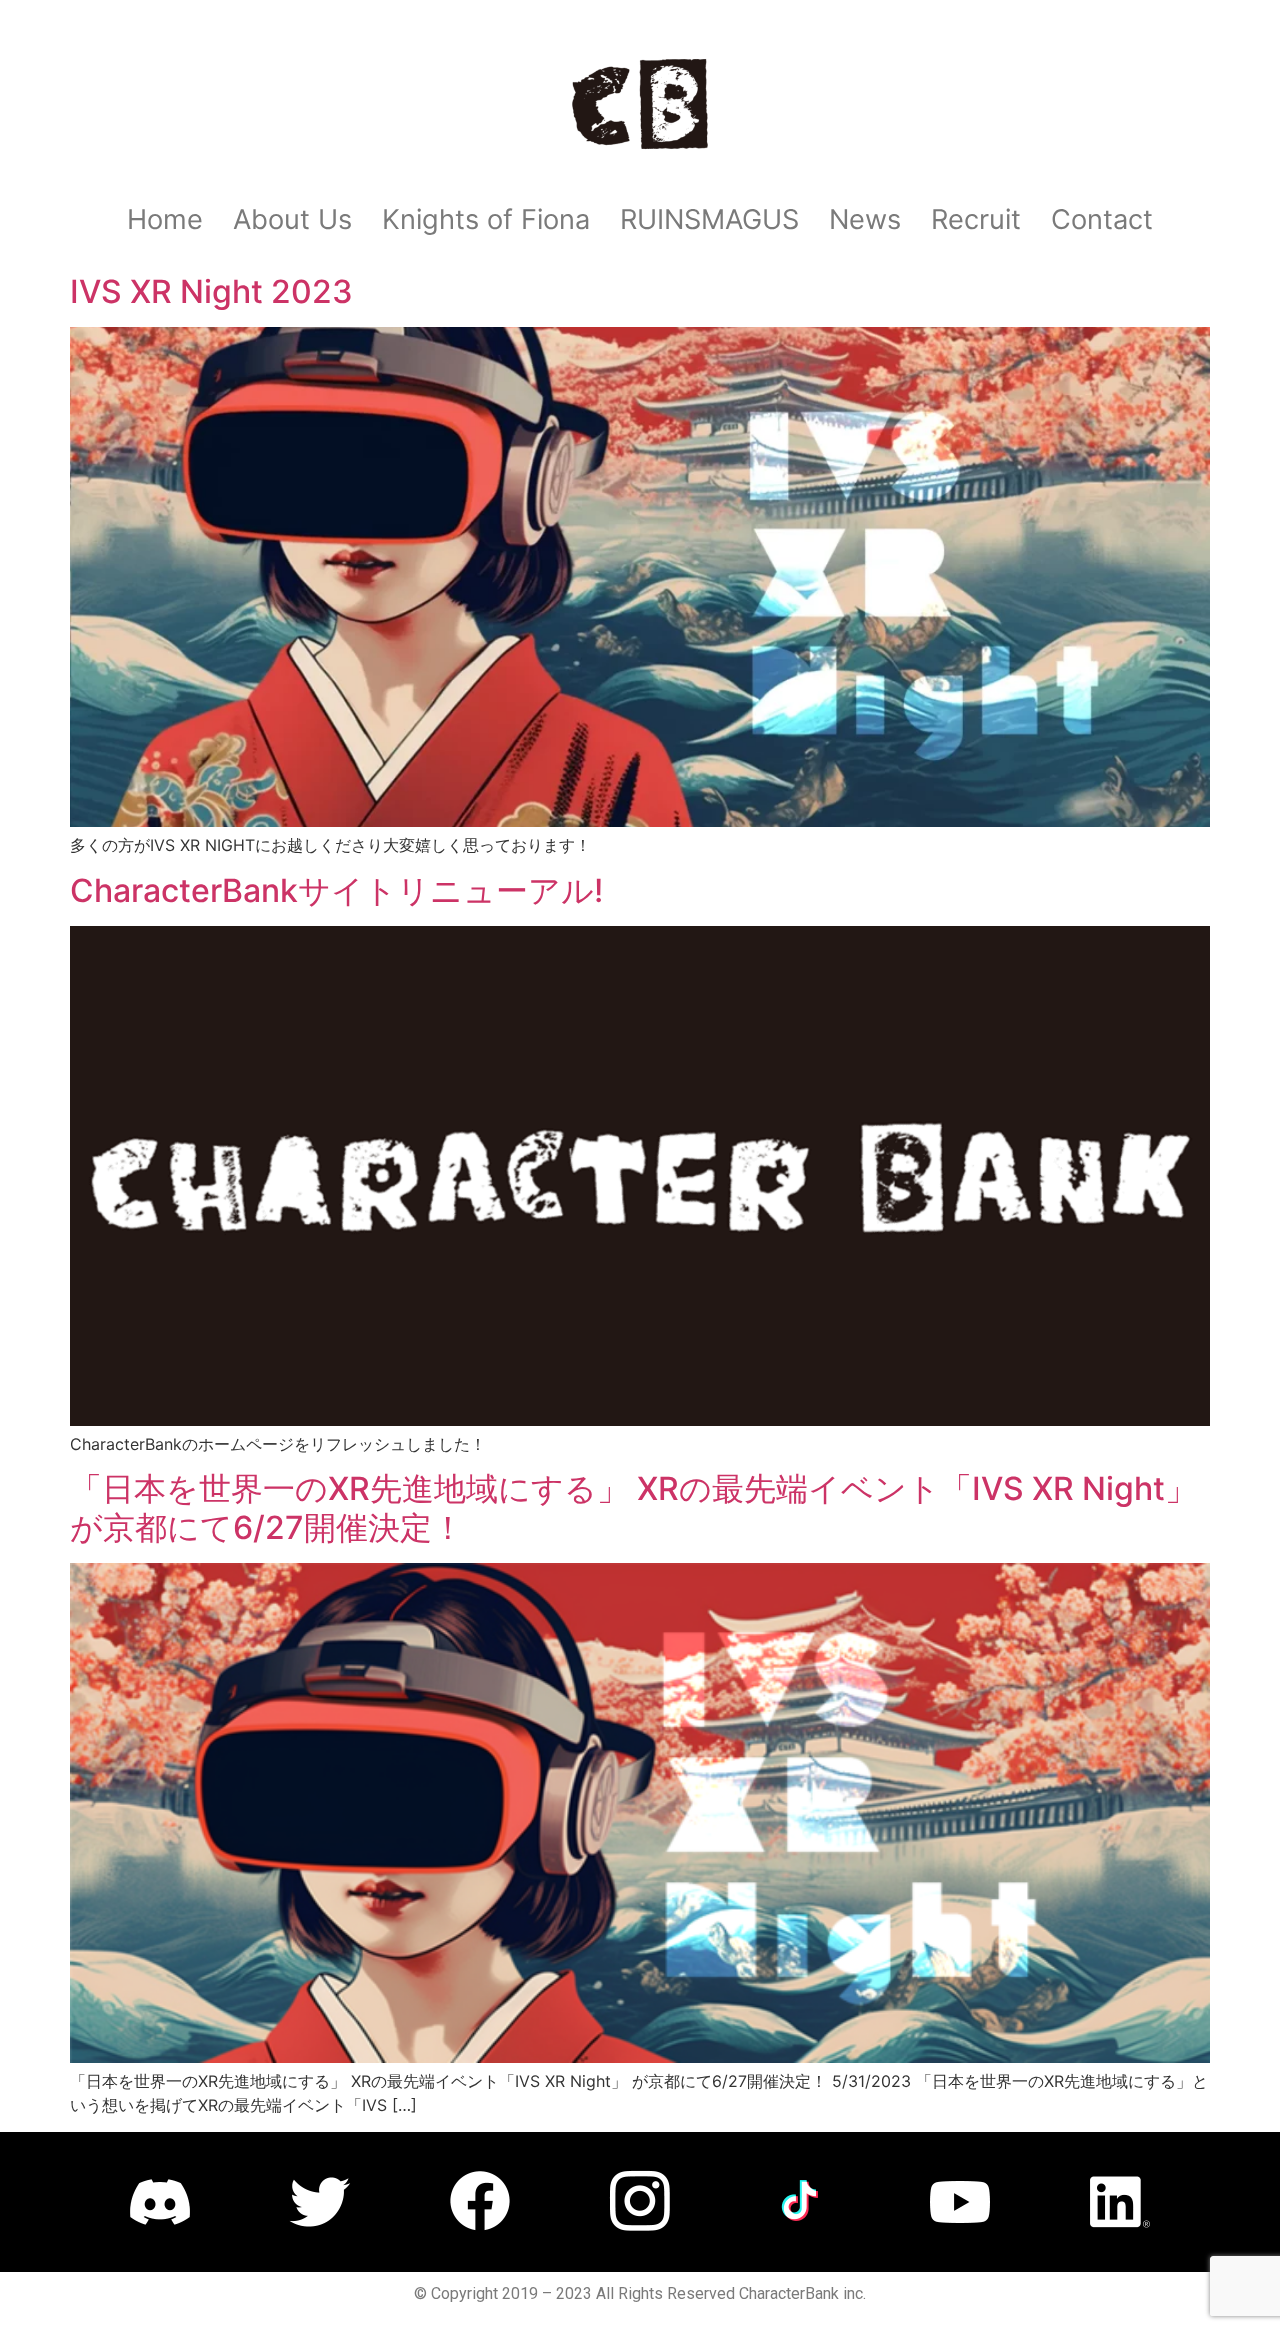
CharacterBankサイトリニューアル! (336, 890)
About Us (292, 219)
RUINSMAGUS (709, 219)
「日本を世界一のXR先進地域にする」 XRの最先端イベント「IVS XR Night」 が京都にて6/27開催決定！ (633, 1507)
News (865, 219)
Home (165, 219)
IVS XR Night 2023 (211, 291)
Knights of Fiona (486, 219)
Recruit (976, 219)
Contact (1102, 219)
